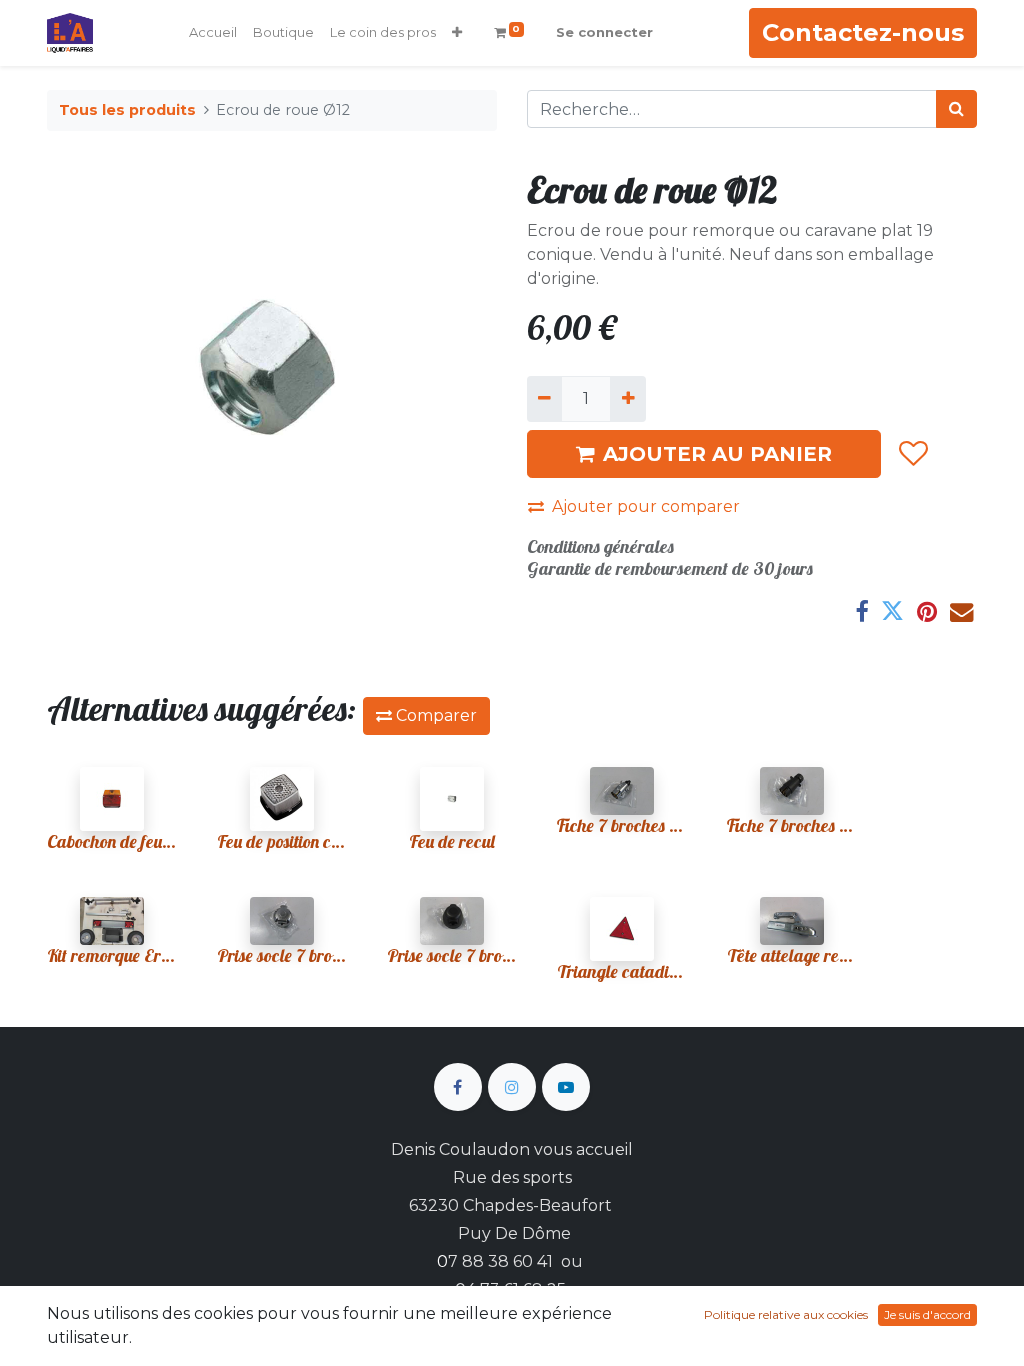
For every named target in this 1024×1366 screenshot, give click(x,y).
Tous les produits (127, 110)
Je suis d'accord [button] (927, 1314)
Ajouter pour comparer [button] (646, 506)
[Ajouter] (627, 399)
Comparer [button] (434, 715)
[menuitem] (213, 33)
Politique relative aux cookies (786, 1314)
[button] (457, 33)
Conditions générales (600, 546)
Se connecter (604, 32)
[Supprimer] (544, 399)
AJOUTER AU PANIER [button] (717, 454)
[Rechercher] (956, 109)
